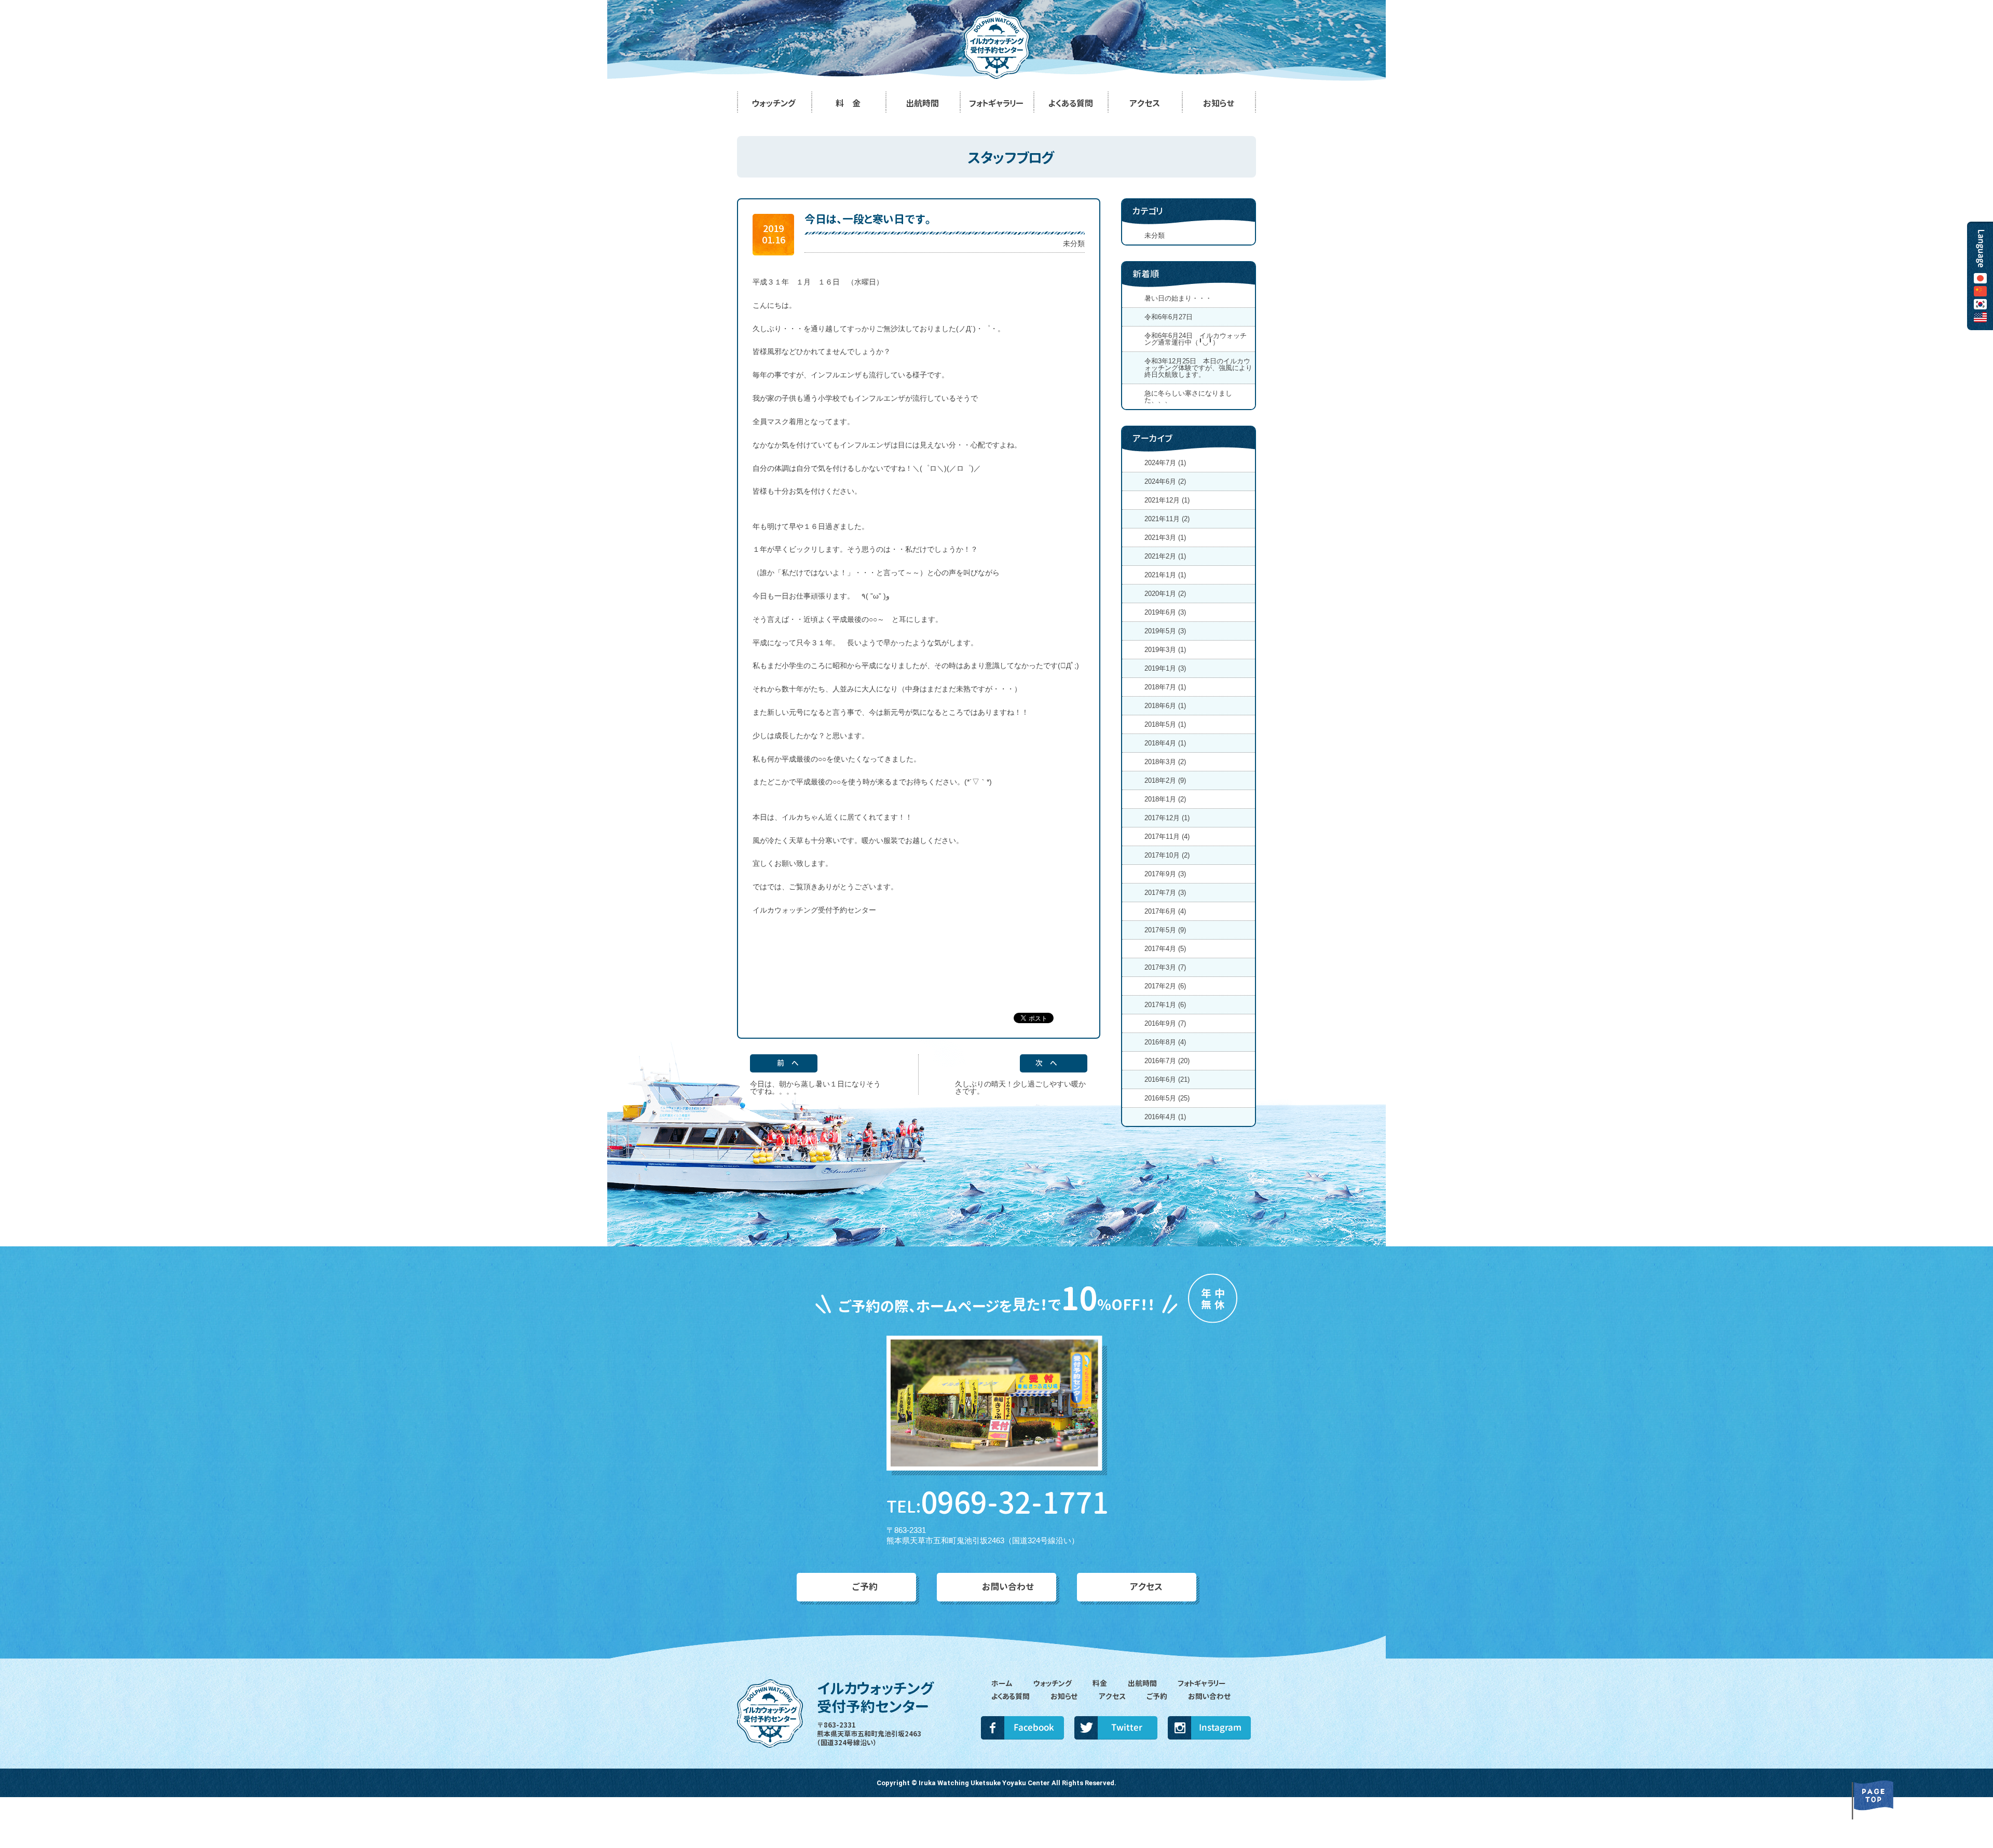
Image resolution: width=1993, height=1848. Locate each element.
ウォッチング (1053, 1683)
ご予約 (865, 1587)
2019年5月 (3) (1165, 631)
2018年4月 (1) (1165, 743)
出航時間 (1142, 1683)
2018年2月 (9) (1165, 780)
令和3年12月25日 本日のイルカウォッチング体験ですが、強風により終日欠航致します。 (1198, 368)
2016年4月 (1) (1165, 1117)
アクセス (1146, 1587)
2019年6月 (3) (1165, 612)
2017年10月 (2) (1167, 855)
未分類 (1074, 243)
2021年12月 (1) (1167, 500)
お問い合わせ (1008, 1587)
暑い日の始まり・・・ (1178, 298)
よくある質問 (1011, 1696)
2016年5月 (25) (1167, 1098)
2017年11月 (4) (1167, 837)
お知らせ (1064, 1696)
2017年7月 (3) (1165, 893)
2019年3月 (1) (1165, 650)
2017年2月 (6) (1165, 986)
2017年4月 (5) (1165, 949)
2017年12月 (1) (1167, 818)
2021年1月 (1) (1165, 575)
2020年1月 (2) (1165, 594)
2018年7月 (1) (1165, 687)
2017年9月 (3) (1165, 874)
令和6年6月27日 (1172, 317)
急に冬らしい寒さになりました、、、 (1188, 397)
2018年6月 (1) (1165, 706)
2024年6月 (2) (1165, 481)
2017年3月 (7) (1165, 967)
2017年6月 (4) (1165, 911)
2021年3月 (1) (1165, 538)
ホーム (1002, 1683)
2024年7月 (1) (1165, 463)
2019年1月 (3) (1165, 668)
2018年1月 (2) (1165, 799)
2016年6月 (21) (1167, 1079)
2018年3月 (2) (1165, 762)
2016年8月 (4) (1165, 1042)
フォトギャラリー (1202, 1683)
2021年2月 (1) (1165, 556)
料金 (1100, 1683)
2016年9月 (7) (1165, 1023)
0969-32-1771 (997, 1503)
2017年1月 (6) (1165, 1005)
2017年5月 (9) (1165, 930)
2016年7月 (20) (1167, 1061)
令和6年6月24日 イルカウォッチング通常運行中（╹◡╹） (1196, 339)
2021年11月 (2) (1167, 519)
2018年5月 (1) (1165, 724)
